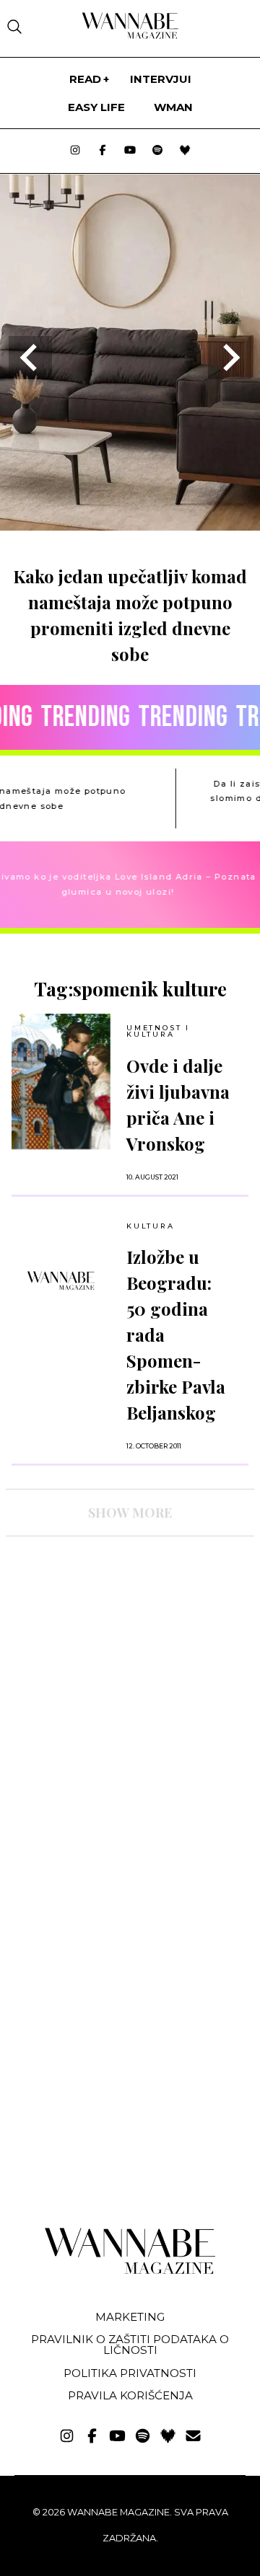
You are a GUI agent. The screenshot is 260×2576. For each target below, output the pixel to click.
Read (85, 79)
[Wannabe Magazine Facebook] (103, 151)
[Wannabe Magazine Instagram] (75, 151)
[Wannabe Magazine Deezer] (185, 151)
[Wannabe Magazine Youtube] (130, 151)
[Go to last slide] (30, 358)
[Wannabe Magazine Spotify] (157, 151)
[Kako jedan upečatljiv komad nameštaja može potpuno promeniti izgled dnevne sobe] (130, 526)
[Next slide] (230, 358)
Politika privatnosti (130, 2373)
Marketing (130, 2317)
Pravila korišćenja (130, 2395)
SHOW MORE (130, 1513)
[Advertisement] (114, 1673)
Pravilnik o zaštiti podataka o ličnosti (130, 2345)
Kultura (151, 1226)
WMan (173, 107)
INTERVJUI (161, 79)
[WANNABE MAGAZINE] (130, 2271)
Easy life (96, 107)
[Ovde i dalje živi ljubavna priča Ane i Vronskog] (61, 1081)
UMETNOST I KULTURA (158, 1031)
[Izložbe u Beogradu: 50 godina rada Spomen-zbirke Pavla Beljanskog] (61, 1280)
